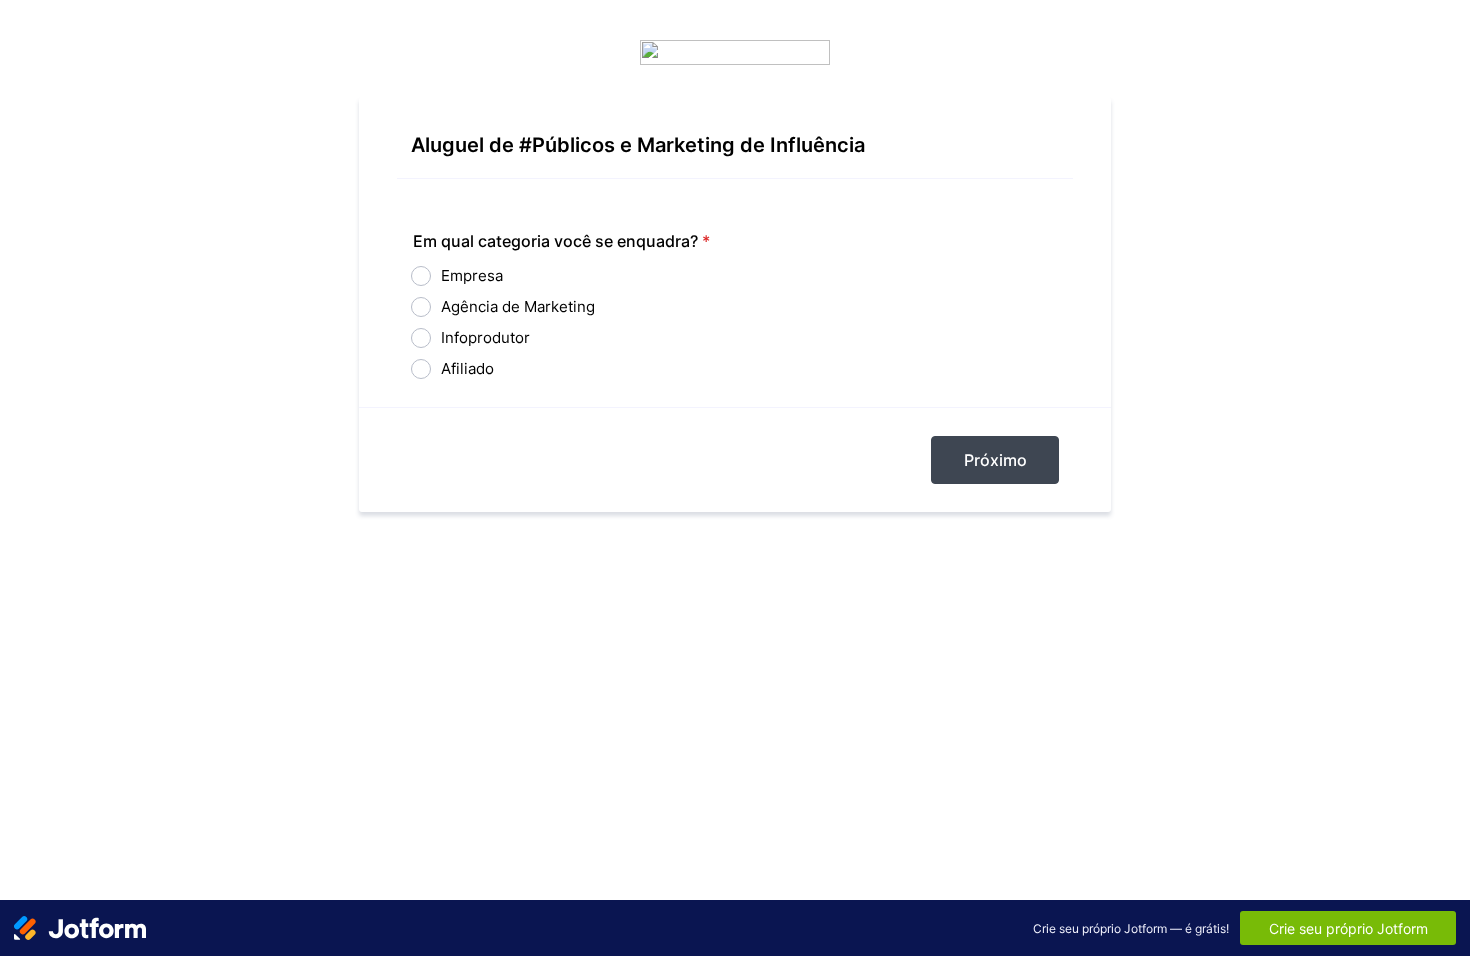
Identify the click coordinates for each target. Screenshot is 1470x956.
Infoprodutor (485, 337)
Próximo (995, 460)
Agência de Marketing (518, 306)
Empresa (472, 275)
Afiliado (467, 368)
